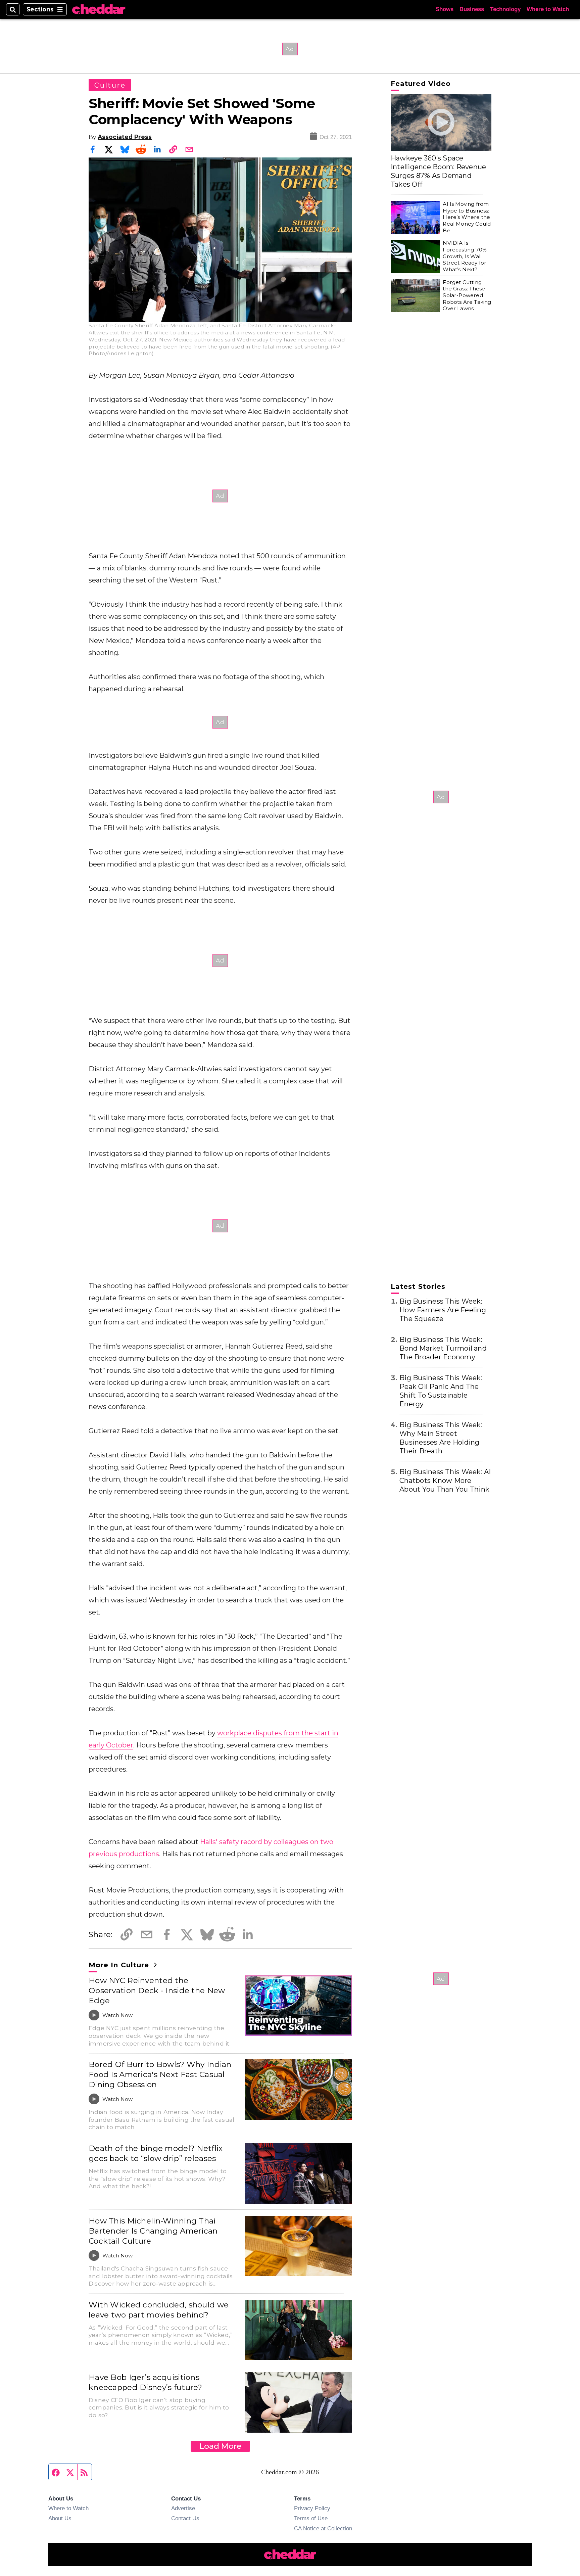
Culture (110, 85)
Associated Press (125, 137)
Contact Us (185, 2518)
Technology (505, 9)
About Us (60, 2518)
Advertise (183, 2508)
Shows (445, 9)
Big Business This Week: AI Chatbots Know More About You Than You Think (445, 1481)
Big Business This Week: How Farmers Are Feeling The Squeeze (443, 1310)
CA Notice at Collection (323, 2528)
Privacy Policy (312, 2508)
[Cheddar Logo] (99, 10)
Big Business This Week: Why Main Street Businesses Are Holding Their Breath (441, 1438)
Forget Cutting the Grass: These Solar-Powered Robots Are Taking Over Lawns (467, 295)
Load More (220, 2446)
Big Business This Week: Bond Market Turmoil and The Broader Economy (443, 1348)
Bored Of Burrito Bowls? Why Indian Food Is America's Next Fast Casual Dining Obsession (160, 2074)
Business (472, 9)
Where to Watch (548, 9)
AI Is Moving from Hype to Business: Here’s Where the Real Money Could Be (467, 217)
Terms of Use (311, 2518)
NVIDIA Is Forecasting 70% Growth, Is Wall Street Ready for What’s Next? (465, 256)
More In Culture (120, 1965)
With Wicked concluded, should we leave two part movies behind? (159, 2310)
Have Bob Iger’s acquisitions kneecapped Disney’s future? (146, 2382)
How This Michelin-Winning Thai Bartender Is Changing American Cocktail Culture (153, 2231)
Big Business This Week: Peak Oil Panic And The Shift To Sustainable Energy (441, 1391)
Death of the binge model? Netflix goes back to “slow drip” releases (156, 2153)
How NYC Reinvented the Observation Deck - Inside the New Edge (157, 1990)
